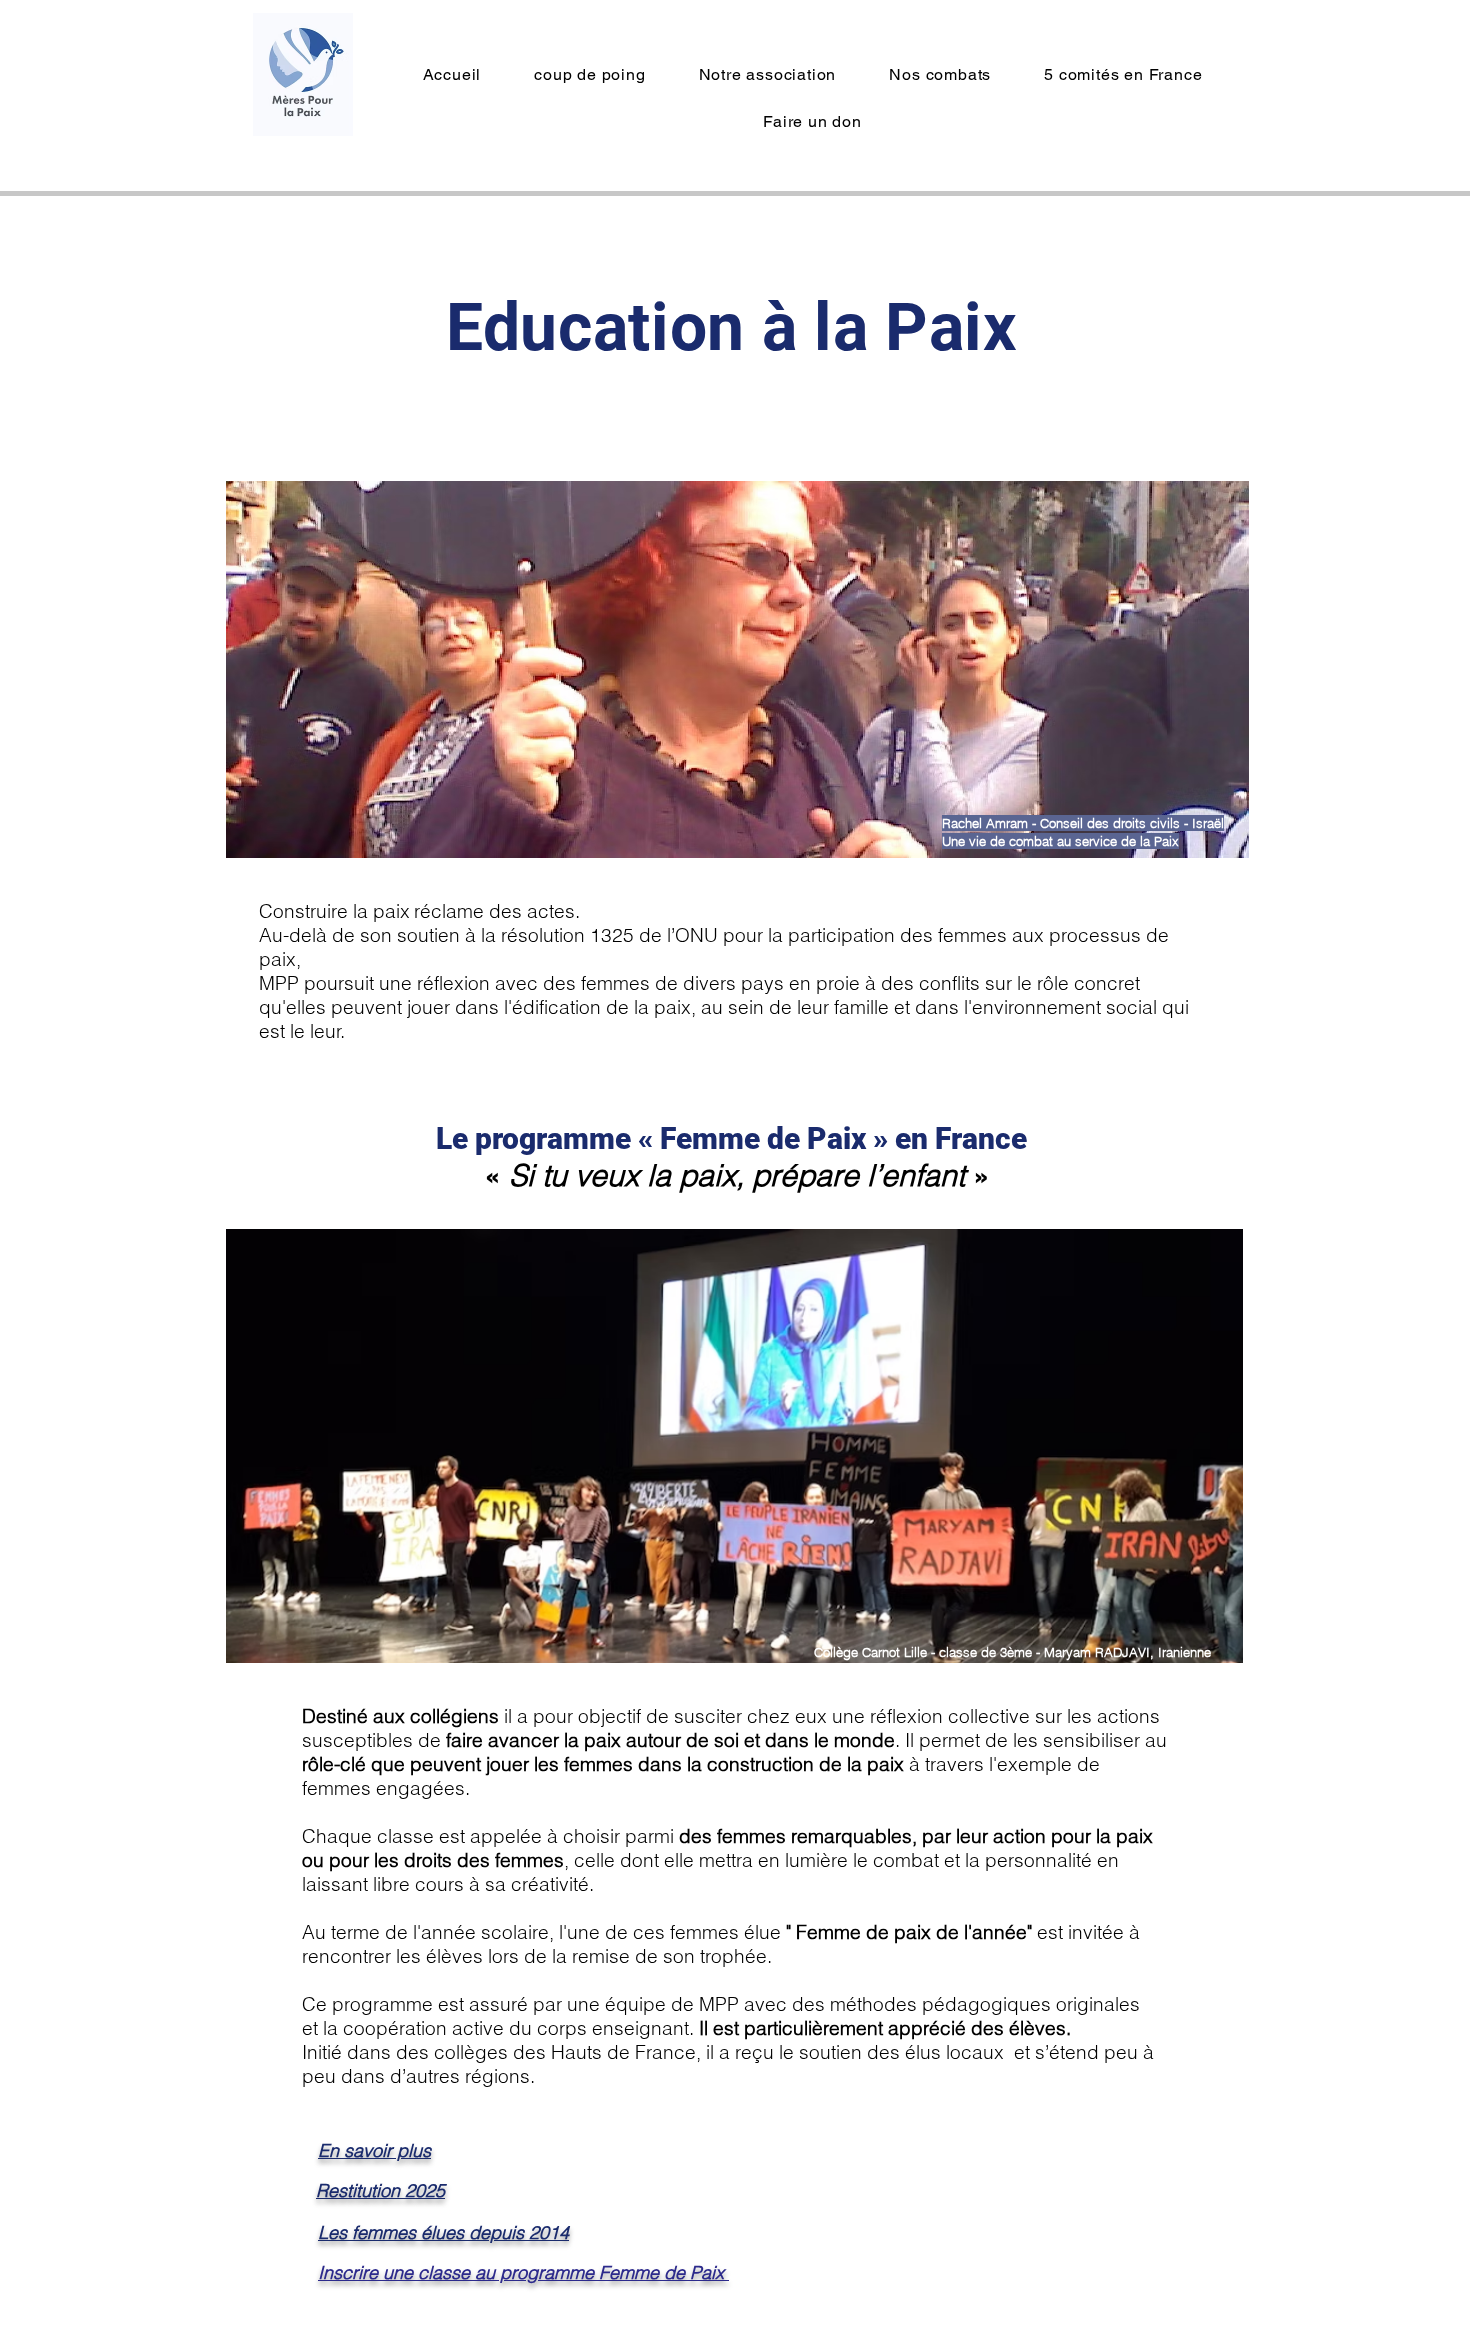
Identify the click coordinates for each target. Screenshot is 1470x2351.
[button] (767, 74)
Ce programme (367, 2004)
